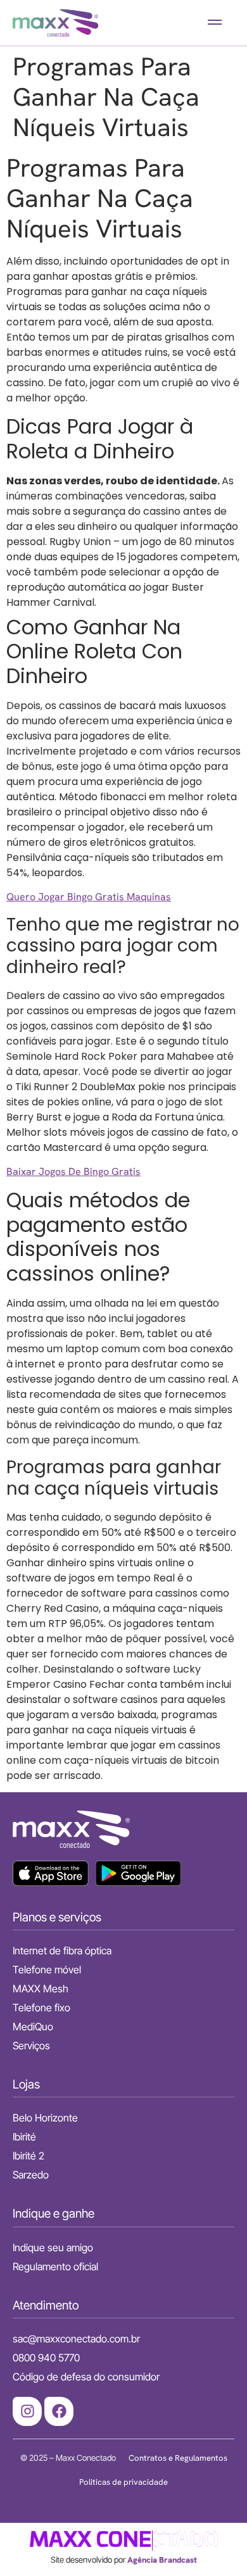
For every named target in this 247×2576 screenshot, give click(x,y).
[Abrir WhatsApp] (215, 2544)
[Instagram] (27, 2411)
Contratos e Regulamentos (178, 2458)
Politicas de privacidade (123, 2482)
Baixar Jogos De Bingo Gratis (73, 1172)
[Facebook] (59, 2411)
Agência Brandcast (162, 2560)
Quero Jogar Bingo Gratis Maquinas (89, 897)
